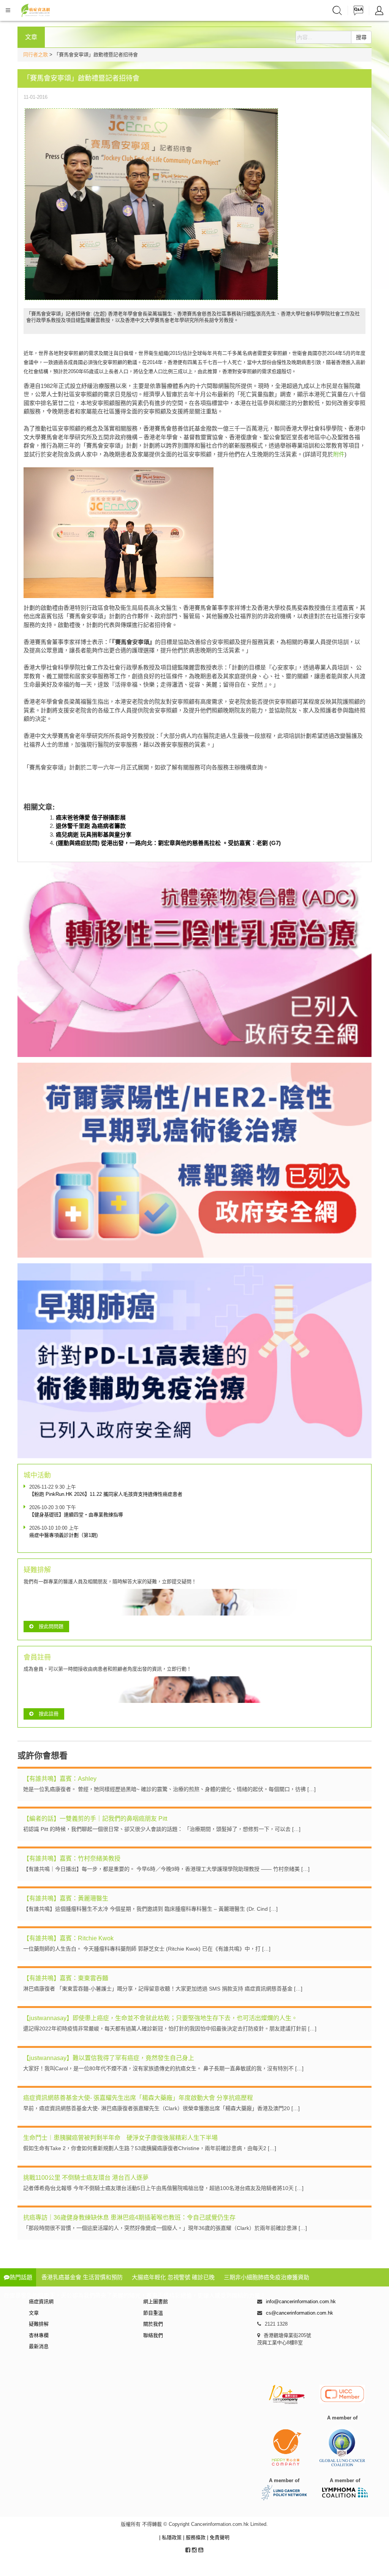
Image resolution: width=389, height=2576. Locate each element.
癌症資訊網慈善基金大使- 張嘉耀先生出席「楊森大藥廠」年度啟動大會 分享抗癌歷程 (138, 2098)
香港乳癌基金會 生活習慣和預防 (82, 2277)
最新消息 (39, 2346)
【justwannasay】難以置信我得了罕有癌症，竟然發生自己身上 (109, 2058)
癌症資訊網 (41, 2301)
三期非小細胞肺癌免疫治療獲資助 (266, 2277)
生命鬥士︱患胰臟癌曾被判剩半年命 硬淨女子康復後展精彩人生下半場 (120, 2138)
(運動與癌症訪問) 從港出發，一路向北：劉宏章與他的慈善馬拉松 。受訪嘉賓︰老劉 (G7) (168, 843)
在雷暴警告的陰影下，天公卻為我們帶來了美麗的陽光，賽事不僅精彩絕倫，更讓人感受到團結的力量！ (135, 2295)
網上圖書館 (156, 2301)
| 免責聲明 (218, 2537)
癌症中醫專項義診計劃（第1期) (63, 1535)
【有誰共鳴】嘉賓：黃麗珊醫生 (66, 1898)
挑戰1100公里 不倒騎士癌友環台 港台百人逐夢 (86, 2178)
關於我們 (153, 2324)
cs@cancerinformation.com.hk (300, 2313)
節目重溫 (153, 2313)
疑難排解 (39, 2324)
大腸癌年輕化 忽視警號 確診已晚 (173, 2277)
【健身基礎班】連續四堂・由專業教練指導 (76, 1515)
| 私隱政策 (171, 2537)
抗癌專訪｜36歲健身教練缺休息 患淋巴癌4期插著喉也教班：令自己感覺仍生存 (129, 2218)
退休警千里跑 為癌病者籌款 (91, 826)
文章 (34, 2313)
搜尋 (361, 37)
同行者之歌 (36, 55)
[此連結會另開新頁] (151, 203)
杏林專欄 (39, 2335)
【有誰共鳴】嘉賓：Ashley (60, 1779)
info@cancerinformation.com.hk (301, 2301)
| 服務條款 (195, 2537)
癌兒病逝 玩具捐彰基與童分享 (94, 835)
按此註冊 (49, 1714)
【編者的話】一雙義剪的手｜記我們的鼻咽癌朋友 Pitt (95, 1819)
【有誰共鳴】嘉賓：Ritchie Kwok (68, 1938)
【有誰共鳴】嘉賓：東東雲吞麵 (66, 1978)
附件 (339, 454)
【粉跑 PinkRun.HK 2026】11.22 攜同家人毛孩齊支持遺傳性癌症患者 (106, 1494)
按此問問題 (51, 1626)
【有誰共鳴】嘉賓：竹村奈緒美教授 (72, 1858)
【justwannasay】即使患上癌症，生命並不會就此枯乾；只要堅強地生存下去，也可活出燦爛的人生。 (160, 2018)
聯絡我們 (153, 2335)
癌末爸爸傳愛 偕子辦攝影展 (91, 817)
